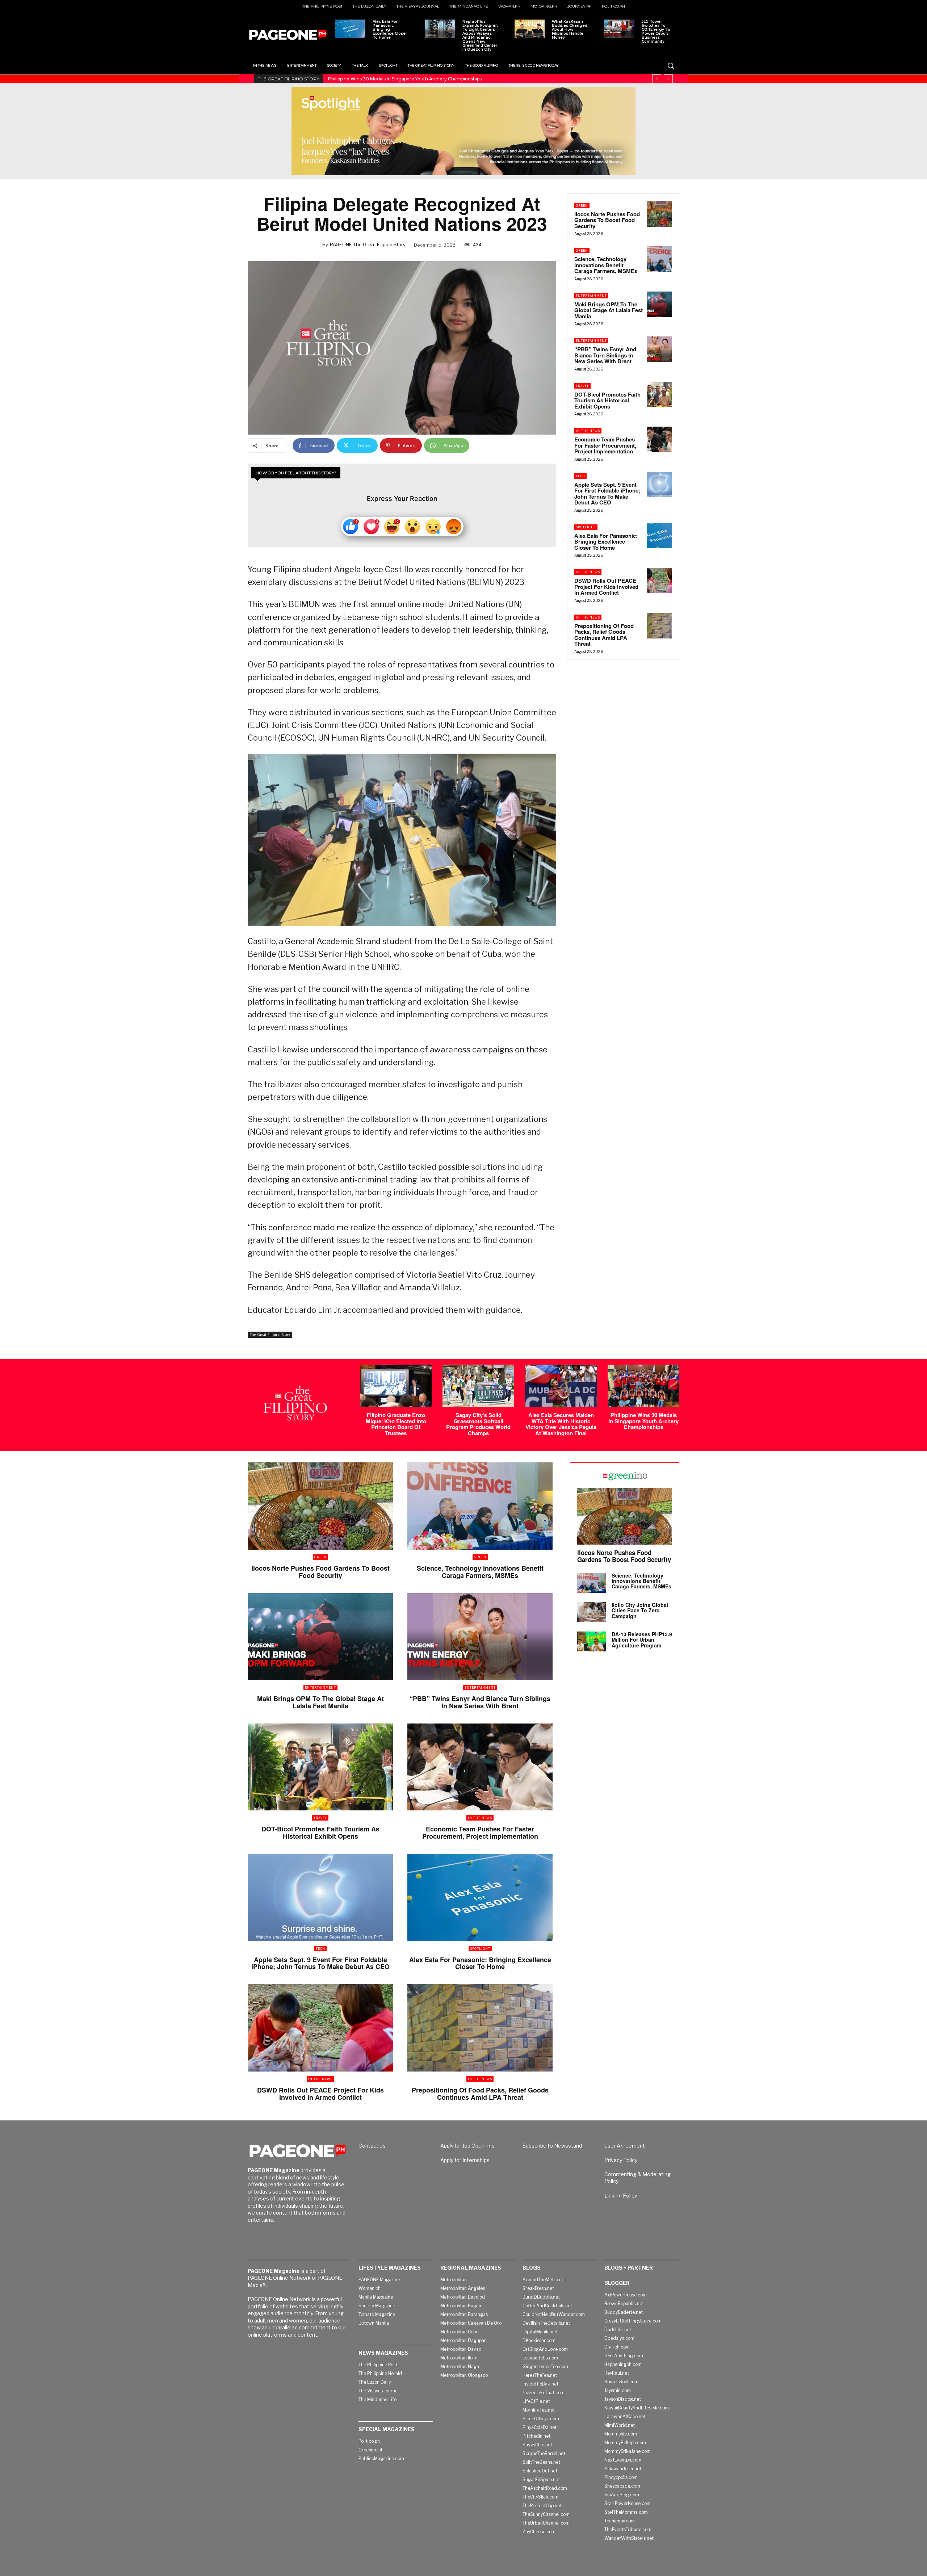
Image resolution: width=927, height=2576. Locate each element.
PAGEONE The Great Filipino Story (368, 244)
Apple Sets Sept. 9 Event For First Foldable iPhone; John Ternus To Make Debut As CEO (607, 494)
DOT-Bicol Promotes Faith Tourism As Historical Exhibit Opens (607, 400)
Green (582, 206)
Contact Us (372, 2146)
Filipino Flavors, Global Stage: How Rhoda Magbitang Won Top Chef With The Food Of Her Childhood (439, 79)
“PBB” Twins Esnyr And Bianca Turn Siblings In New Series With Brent (605, 355)
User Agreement (625, 2146)
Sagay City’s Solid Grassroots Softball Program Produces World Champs (478, 1424)
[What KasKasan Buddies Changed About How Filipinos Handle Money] (530, 29)
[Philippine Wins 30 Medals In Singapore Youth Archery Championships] (643, 1386)
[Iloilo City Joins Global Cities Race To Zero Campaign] (592, 1612)
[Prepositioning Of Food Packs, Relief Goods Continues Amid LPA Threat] (659, 626)
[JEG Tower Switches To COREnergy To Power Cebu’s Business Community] (619, 29)
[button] (671, 66)
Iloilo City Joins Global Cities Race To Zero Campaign (640, 1610)
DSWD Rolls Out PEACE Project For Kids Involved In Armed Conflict (606, 587)
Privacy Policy (621, 2160)
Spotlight (586, 527)
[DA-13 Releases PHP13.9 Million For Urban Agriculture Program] (592, 1641)
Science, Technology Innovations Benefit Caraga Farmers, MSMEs (606, 265)
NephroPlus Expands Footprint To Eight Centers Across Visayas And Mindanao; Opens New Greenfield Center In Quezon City (480, 35)
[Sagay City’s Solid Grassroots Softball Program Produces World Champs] (478, 1386)
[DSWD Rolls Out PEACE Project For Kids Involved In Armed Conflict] (659, 581)
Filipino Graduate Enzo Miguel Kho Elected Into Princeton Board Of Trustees (396, 1424)
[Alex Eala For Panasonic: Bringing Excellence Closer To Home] (350, 29)
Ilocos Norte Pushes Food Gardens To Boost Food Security (607, 220)
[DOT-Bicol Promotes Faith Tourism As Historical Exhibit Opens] (659, 394)
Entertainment (591, 296)
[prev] (657, 79)
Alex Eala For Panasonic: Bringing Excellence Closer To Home (390, 30)
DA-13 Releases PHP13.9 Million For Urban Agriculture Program (642, 1640)
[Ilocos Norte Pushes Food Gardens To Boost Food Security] (659, 214)
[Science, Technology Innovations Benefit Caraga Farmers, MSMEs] (659, 259)
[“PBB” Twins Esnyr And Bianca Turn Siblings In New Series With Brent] (659, 349)
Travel (582, 386)
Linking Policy (621, 2196)
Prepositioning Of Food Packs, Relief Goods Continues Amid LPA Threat (604, 635)
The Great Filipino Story (270, 1335)
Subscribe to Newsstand (552, 2146)
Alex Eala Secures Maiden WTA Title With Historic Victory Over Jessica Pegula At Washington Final (561, 1424)
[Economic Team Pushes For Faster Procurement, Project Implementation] (659, 439)
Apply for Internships (465, 2160)
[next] (668, 79)
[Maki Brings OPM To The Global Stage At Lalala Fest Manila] (659, 304)
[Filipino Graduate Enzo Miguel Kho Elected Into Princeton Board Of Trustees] (396, 1386)
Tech (580, 476)
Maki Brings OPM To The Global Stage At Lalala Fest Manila (609, 310)
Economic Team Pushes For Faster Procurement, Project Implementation (605, 445)
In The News (588, 431)
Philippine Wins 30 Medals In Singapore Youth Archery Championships (643, 1421)
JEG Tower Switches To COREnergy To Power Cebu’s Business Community (656, 32)
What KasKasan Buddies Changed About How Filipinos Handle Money (570, 30)
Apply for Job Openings (467, 2146)
